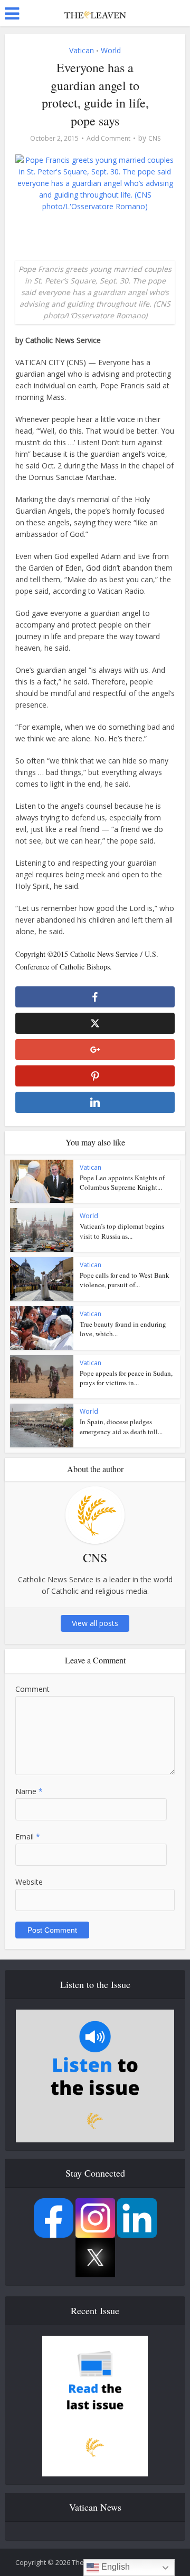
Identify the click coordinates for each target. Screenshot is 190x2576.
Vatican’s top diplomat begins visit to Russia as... (122, 1231)
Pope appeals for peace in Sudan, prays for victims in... (126, 1378)
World (111, 50)
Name (29, 1791)
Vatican (82, 50)
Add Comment (108, 138)
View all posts (95, 1623)
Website (29, 1882)
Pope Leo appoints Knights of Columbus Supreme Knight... (122, 1182)
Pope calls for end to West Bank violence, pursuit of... (125, 1280)
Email (28, 1836)
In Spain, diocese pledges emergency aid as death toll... (121, 1426)
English (115, 2567)
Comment (32, 1689)
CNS (154, 138)
